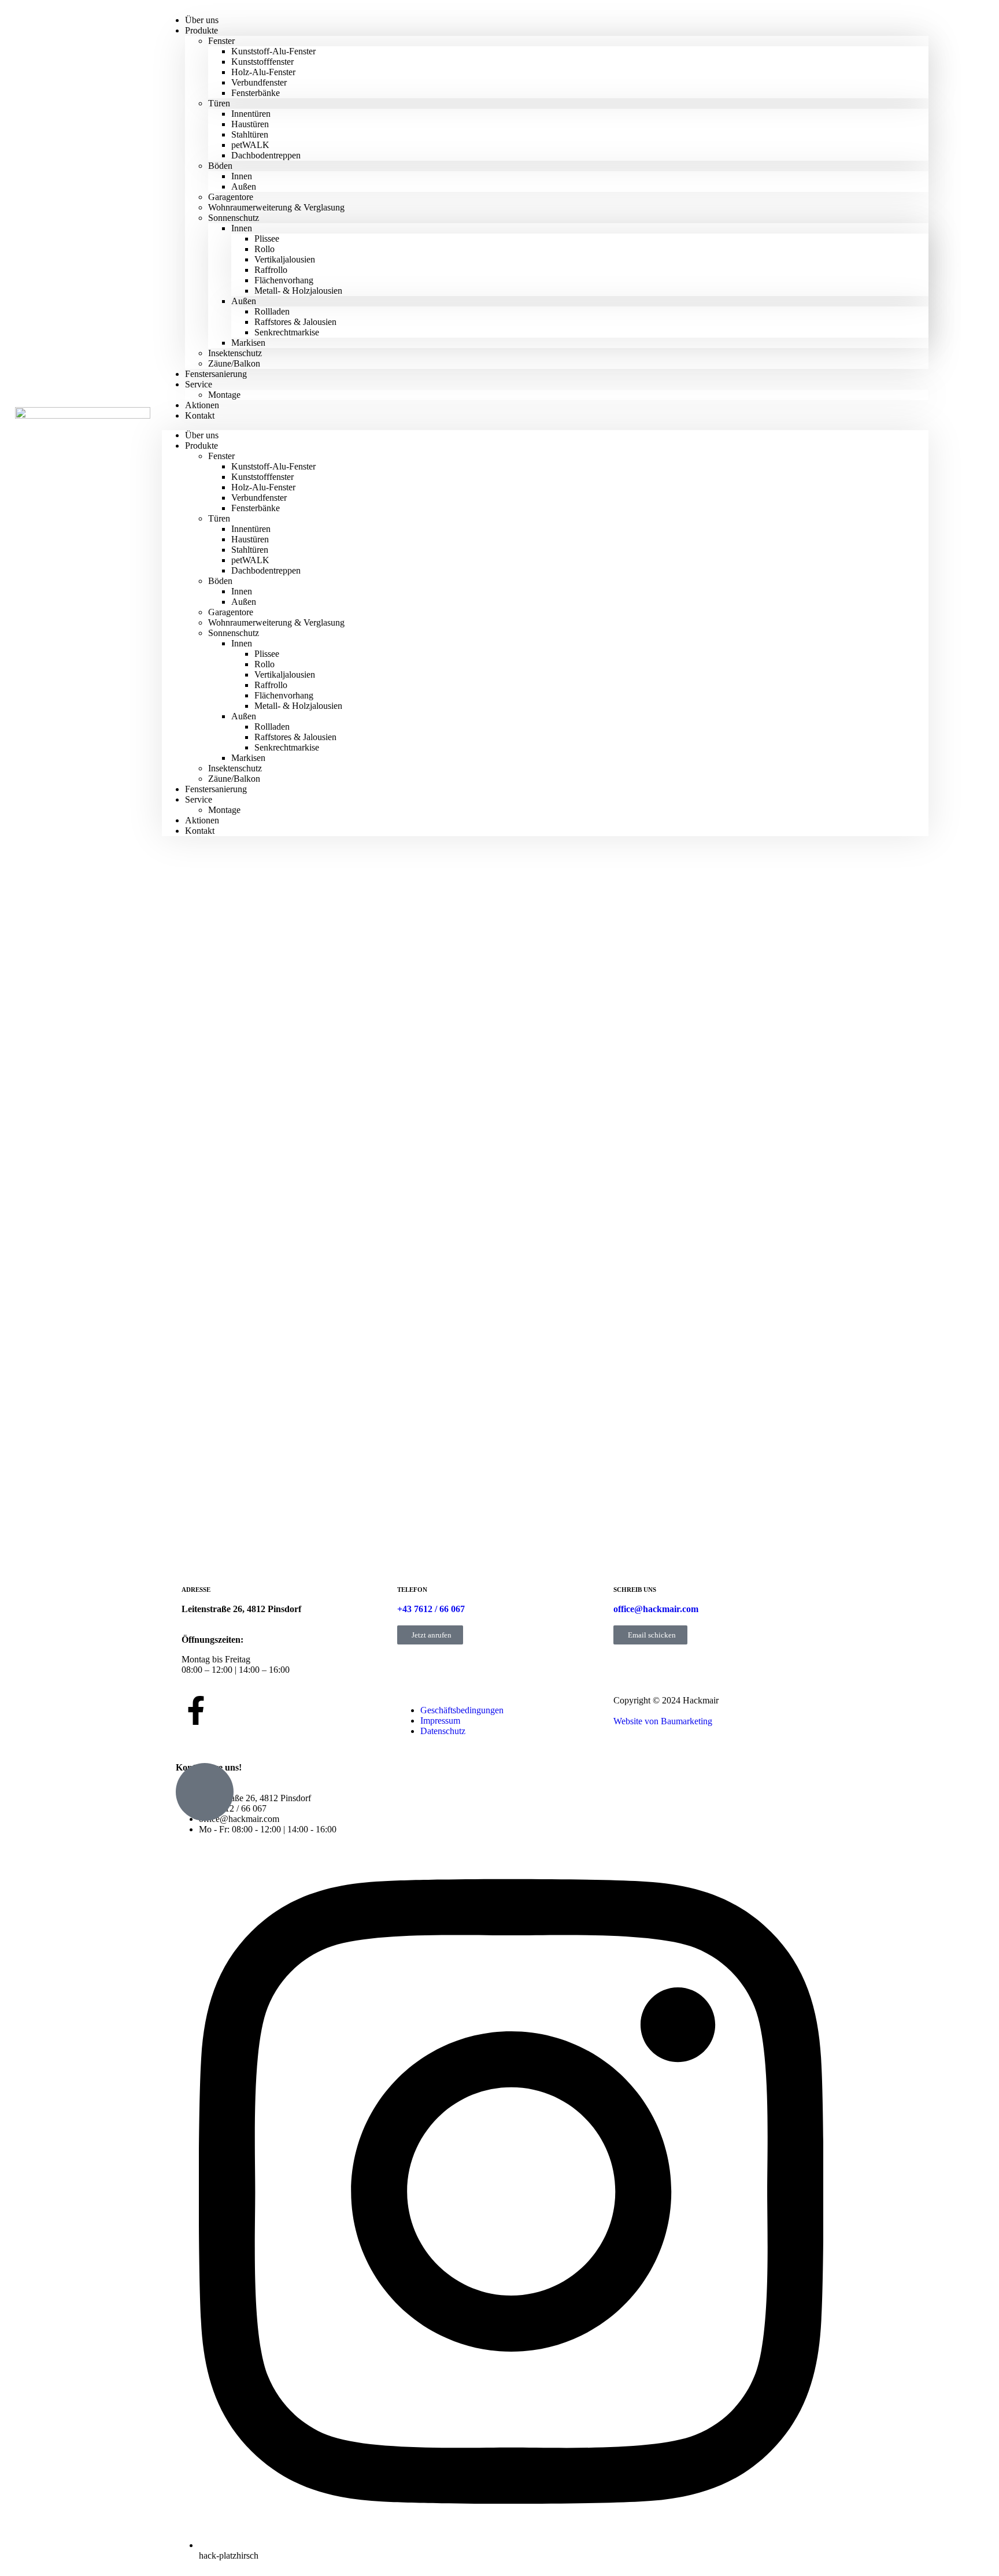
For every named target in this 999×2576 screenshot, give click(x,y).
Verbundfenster (259, 82)
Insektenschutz (235, 353)
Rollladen (272, 311)
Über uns (202, 435)
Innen (242, 176)
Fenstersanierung (216, 374)
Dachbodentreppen (266, 155)
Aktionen (202, 820)
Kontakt (200, 415)
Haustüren (250, 124)
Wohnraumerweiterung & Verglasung (276, 207)
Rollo (264, 249)
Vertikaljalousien (285, 259)
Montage (224, 395)
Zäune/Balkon (234, 779)
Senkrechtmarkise (287, 332)
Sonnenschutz (234, 218)
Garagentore (231, 197)
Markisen (248, 343)
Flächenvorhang (284, 280)
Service (199, 384)
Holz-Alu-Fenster (263, 72)
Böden (220, 166)
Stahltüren (250, 134)
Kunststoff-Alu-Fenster (273, 51)
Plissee (267, 239)
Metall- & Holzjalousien (298, 291)
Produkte (201, 30)
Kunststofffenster (262, 62)
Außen (244, 186)
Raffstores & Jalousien (295, 322)
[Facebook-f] (196, 1710)
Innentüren (251, 114)
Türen (219, 103)
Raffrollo (271, 270)
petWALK (250, 145)
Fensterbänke (256, 93)
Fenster (221, 41)
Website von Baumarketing (663, 1721)
